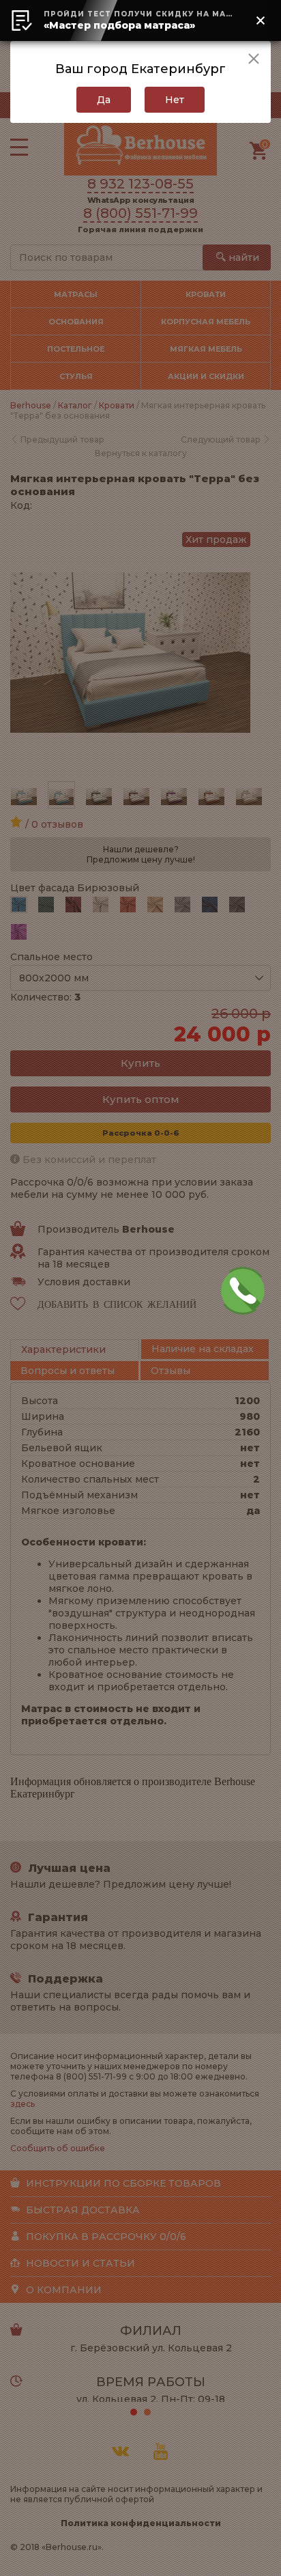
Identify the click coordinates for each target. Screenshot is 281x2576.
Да (104, 100)
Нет (175, 100)
